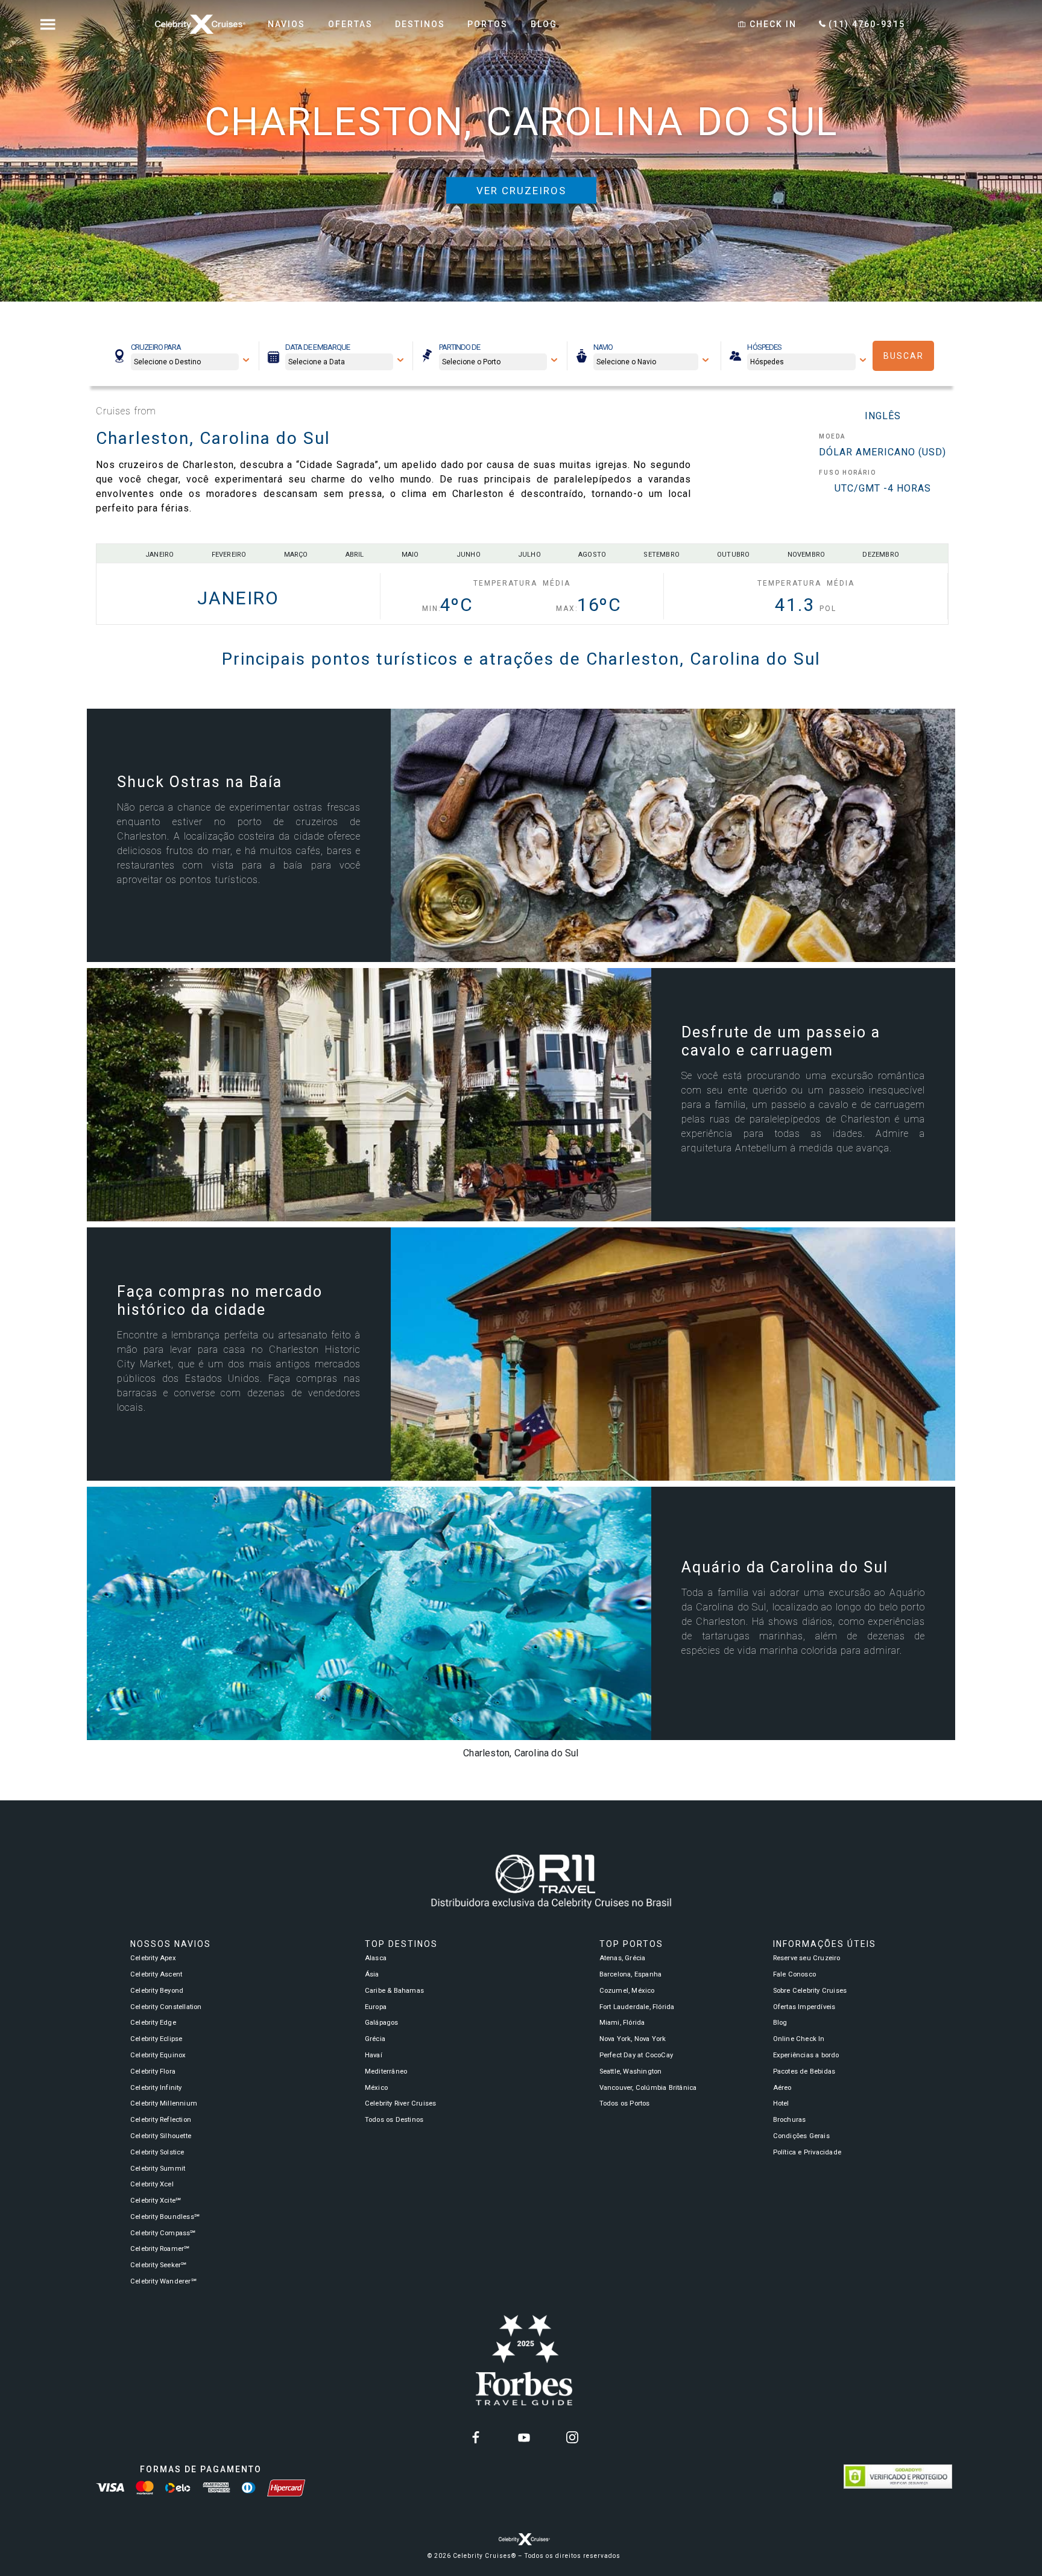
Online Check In (799, 2039)
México (376, 2088)
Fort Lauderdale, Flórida (637, 2007)
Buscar (904, 356)
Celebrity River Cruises (401, 2103)
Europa (376, 2007)
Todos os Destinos (394, 2120)
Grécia (375, 2039)
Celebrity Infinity (156, 2088)
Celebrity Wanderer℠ (163, 2281)
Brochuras (790, 2120)
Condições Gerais (801, 2136)
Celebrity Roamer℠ (160, 2249)
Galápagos (382, 2023)
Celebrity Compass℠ (163, 2233)
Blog (780, 2023)
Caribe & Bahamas (394, 1991)
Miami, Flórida (622, 2023)
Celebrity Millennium (164, 2103)
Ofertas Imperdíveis (804, 2007)
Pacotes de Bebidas (804, 2071)
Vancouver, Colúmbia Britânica (648, 2088)
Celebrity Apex (153, 1958)
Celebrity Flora (153, 2071)
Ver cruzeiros (521, 191)
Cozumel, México (627, 1991)
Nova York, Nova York (633, 2039)
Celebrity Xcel (152, 2184)
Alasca (376, 1958)
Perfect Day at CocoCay (636, 2055)
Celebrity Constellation (166, 2007)
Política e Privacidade (807, 2152)
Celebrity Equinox (158, 2055)
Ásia (372, 1974)
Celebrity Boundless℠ (165, 2217)
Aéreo (782, 2088)
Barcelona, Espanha (631, 1974)
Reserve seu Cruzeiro (807, 1958)
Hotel (781, 2103)
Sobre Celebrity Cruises (810, 1991)
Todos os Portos (625, 2103)
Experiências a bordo (806, 2055)
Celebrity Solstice (157, 2152)
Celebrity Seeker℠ (158, 2265)
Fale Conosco (794, 1974)
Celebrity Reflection (161, 2120)
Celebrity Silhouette (161, 2136)
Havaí (374, 2055)
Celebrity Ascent (156, 1974)
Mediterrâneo (386, 2071)
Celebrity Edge (153, 2023)
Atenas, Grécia (623, 1958)
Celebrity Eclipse (156, 2039)
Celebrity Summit (158, 2169)
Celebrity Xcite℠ (156, 2201)
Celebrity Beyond (157, 1991)
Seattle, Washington (631, 2071)
